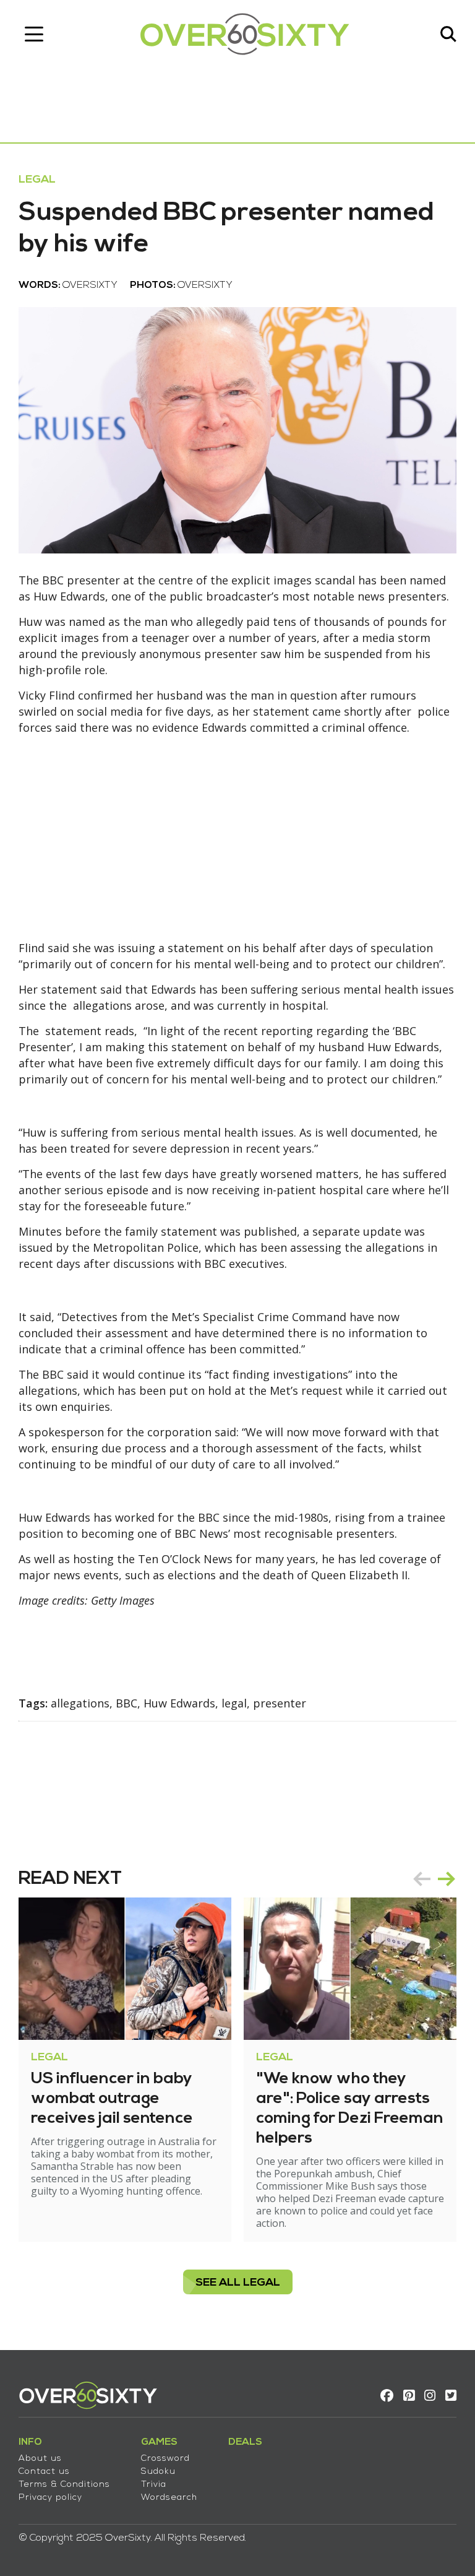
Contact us (44, 2472)
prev (422, 1879)
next (447, 1879)
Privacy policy (50, 2498)
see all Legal (238, 2283)
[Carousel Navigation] (434, 1879)
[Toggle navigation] (34, 34)
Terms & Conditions (64, 2485)
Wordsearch (169, 2498)
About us (40, 2459)
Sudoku (158, 2472)
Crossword (165, 2459)
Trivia (154, 2485)
